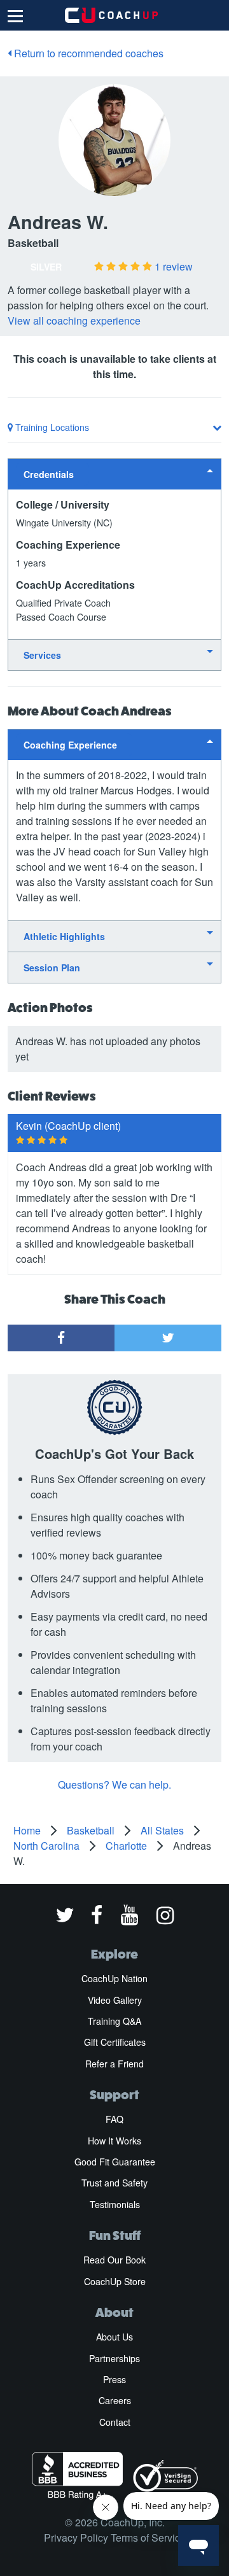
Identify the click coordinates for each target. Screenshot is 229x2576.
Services (42, 655)
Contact (115, 2422)
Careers (115, 2400)
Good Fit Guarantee (115, 2162)
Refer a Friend (114, 2064)
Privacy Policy (76, 2537)
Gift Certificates (115, 2042)
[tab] (114, 474)
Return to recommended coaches (87, 53)
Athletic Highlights (64, 936)
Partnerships (114, 2358)
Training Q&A (114, 2021)
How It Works (114, 2141)
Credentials (49, 474)
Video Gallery (115, 2000)
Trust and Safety (114, 2183)
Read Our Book (114, 2260)
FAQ (114, 2119)
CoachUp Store (115, 2281)
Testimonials (115, 2204)
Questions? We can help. (114, 1784)
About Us (114, 2337)
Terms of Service (148, 2537)
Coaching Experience (70, 745)
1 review (174, 266)
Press (114, 2379)
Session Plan (52, 968)
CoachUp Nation (114, 1978)
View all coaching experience (74, 320)
